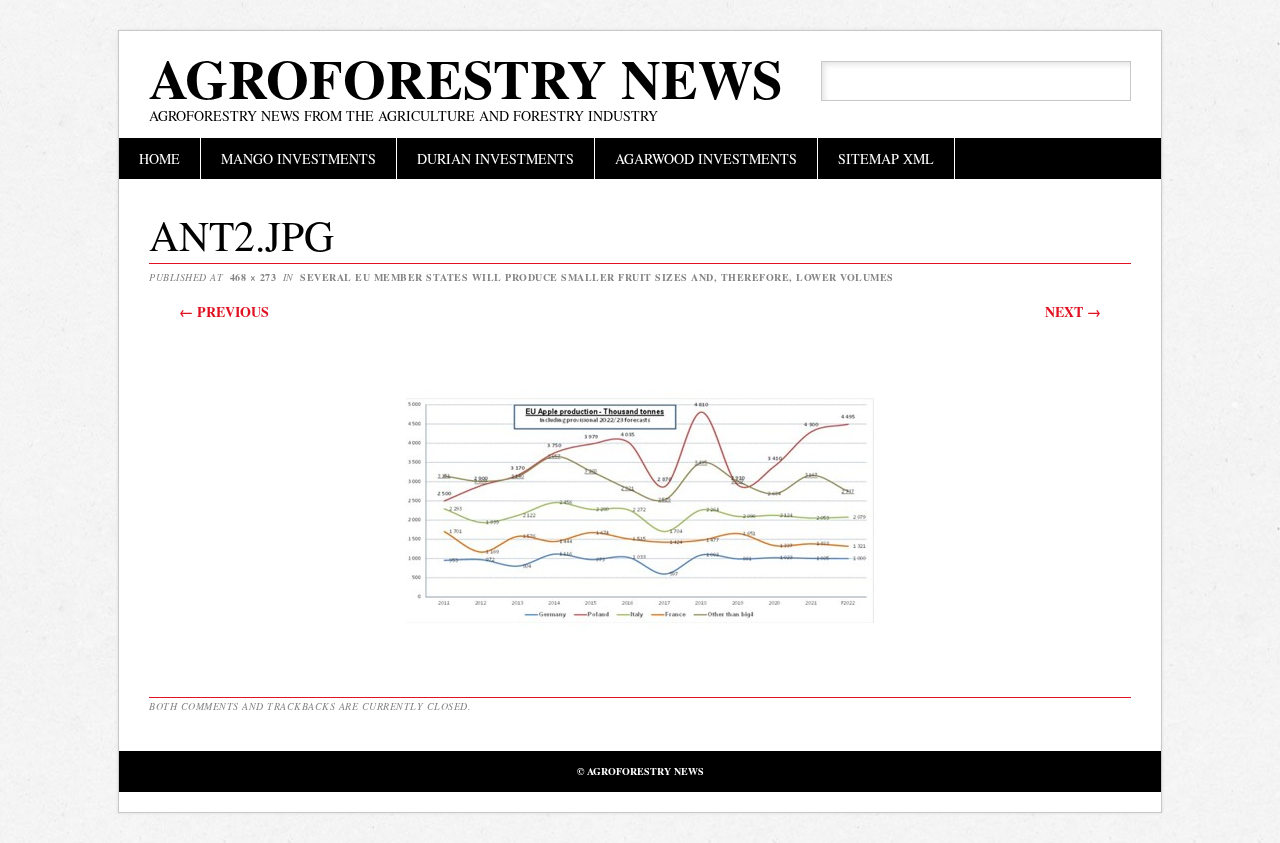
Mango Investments (298, 158)
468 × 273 (253, 277)
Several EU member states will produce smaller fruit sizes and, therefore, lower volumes (597, 277)
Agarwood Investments (706, 158)
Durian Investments (495, 158)
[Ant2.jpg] (640, 645)
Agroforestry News (466, 78)
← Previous (224, 311)
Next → (1073, 311)
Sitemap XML (886, 158)
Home (159, 158)
